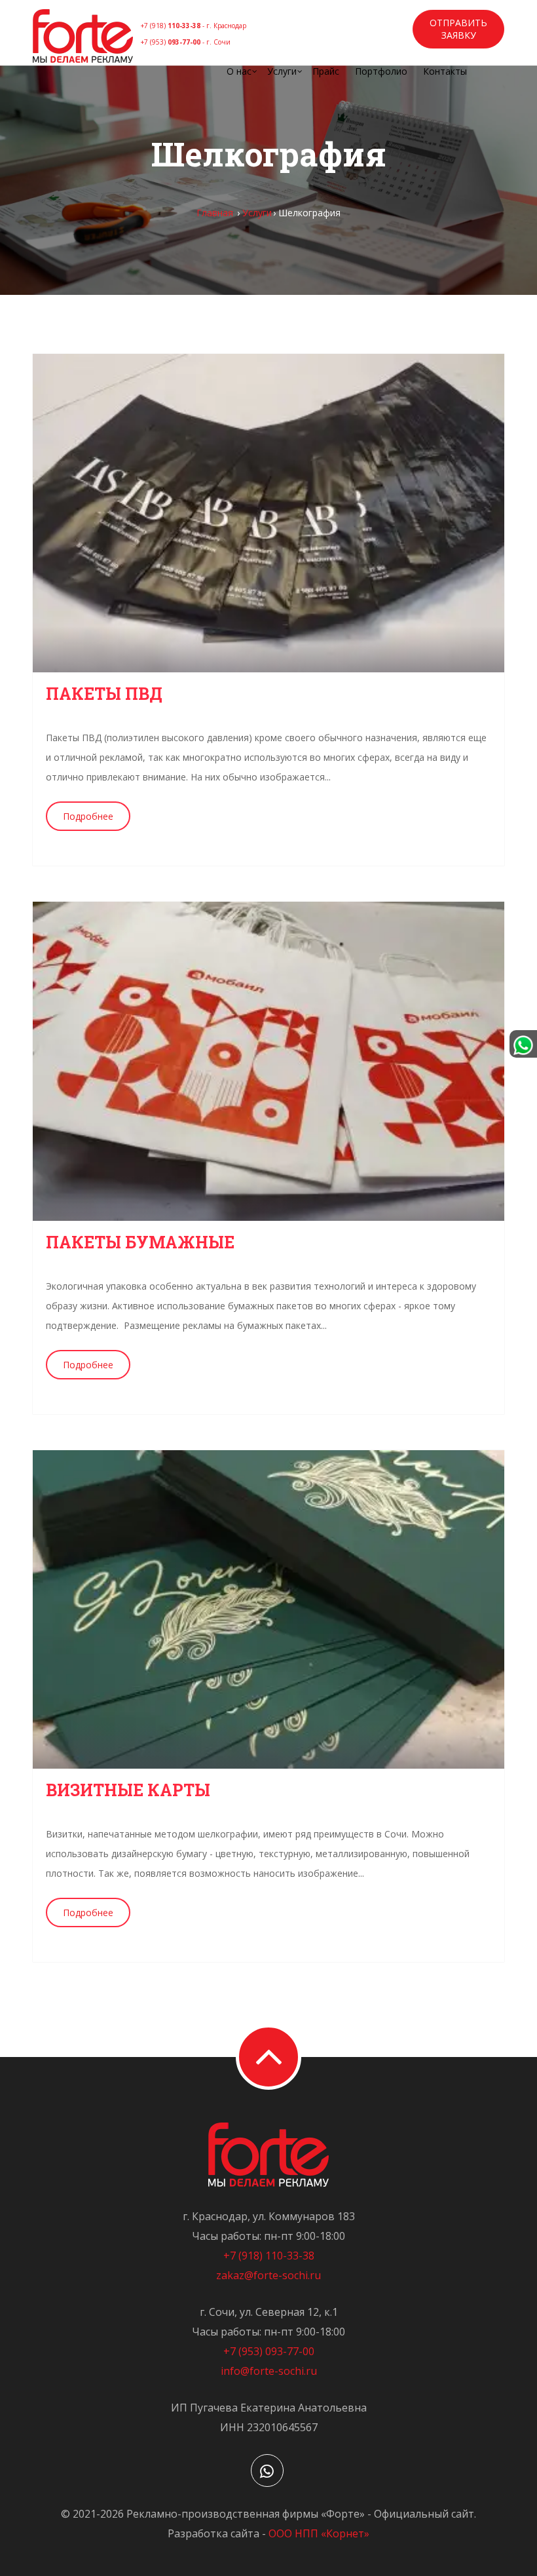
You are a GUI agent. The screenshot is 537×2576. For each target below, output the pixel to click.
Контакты (445, 71)
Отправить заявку (458, 29)
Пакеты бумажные (140, 1242)
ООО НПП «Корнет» (319, 2533)
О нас (239, 71)
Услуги (282, 71)
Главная (215, 213)
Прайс (326, 71)
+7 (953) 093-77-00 (269, 2351)
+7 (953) (186, 42)
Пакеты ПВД (104, 694)
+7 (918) (194, 26)
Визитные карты (128, 1790)
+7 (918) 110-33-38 (269, 2256)
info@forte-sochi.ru (269, 2371)
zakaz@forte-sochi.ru (268, 2275)
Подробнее (88, 816)
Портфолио (381, 71)
